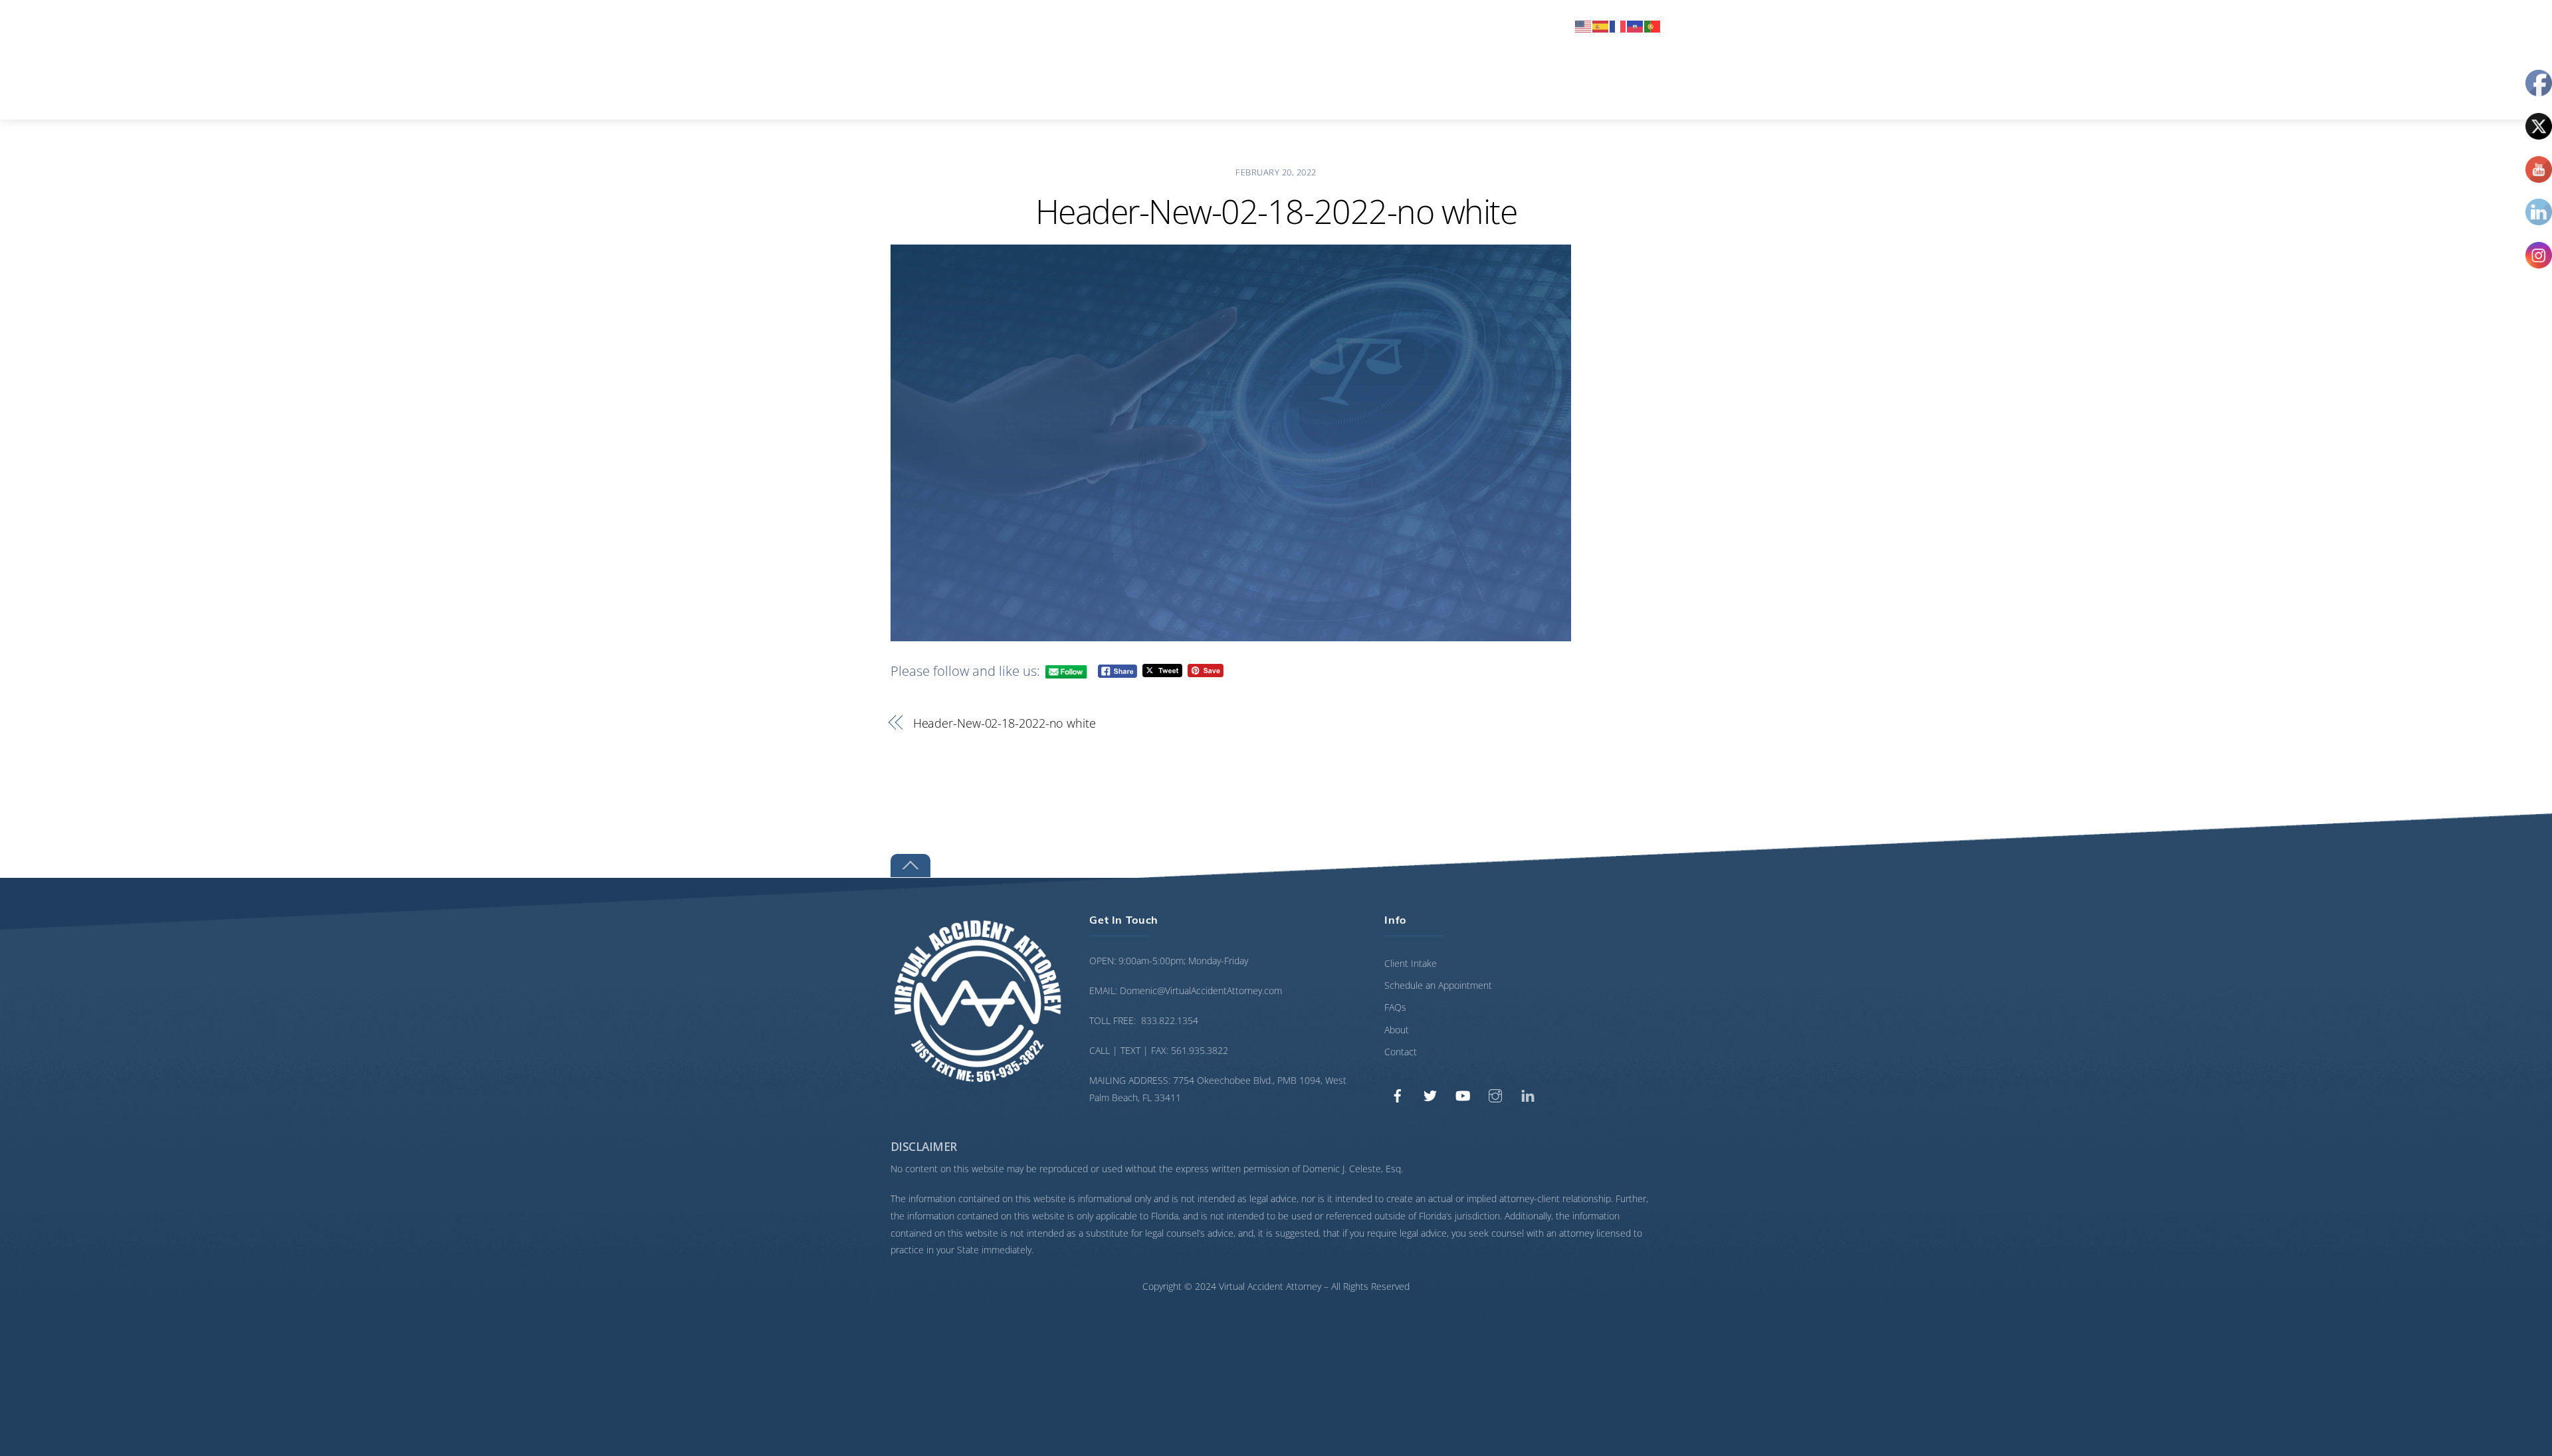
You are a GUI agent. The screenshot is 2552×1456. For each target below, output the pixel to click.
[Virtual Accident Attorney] (990, 97)
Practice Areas (1320, 25)
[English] (1584, 25)
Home (1235, 25)
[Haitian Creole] (1636, 25)
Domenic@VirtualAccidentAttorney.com (1201, 990)
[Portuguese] (1653, 25)
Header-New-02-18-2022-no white (1276, 211)
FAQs (1395, 1007)
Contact (1534, 25)
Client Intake (1411, 963)
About (1408, 25)
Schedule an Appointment (1438, 985)
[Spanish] (1601, 25)
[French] (1618, 25)
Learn (1467, 25)
